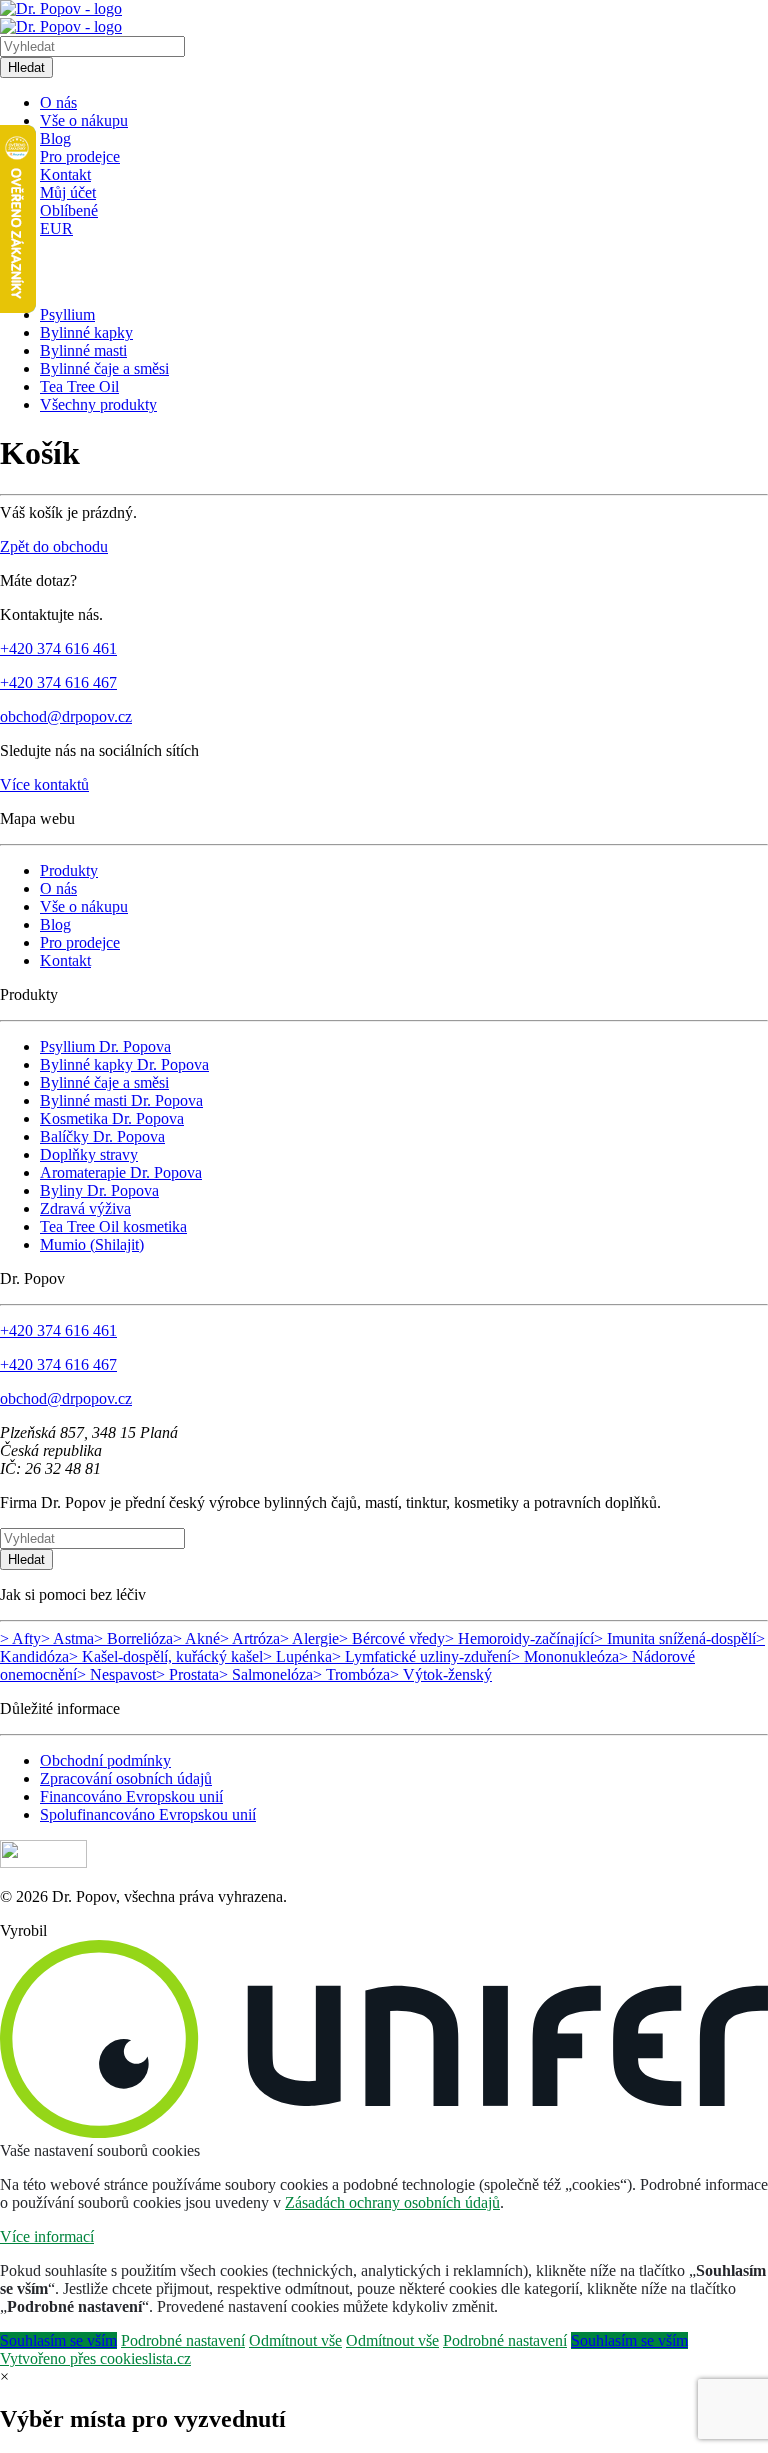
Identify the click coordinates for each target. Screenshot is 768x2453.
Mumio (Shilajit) (92, 1244)
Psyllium (67, 314)
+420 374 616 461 (58, 648)
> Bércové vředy (392, 1638)
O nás (58, 102)
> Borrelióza (133, 1638)
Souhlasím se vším (58, 2340)
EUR (56, 228)
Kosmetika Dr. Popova (112, 1118)
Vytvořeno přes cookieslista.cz (95, 2358)
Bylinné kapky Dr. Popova (124, 1064)
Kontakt (65, 174)
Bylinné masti (83, 350)
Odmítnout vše (295, 2340)
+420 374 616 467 (58, 682)
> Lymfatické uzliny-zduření (421, 1656)
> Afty (20, 1638)
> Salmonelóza (266, 1674)
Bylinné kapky (86, 332)
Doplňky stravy (89, 1154)
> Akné (196, 1638)
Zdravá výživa (85, 1208)
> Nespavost (116, 1674)
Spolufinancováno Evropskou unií (148, 1814)
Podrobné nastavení (183, 2340)
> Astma (67, 1638)
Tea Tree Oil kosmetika (113, 1226)
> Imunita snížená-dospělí (675, 1638)
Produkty (69, 870)
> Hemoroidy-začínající (519, 1638)
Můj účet (68, 192)
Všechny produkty (98, 404)
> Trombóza (351, 1674)
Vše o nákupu (84, 120)
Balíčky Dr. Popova (102, 1136)
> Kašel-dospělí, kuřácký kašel (166, 1656)
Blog (55, 138)
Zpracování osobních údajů (126, 1778)
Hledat (26, 67)
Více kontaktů (44, 784)
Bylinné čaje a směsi (104, 368)
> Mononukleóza (565, 1656)
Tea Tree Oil (79, 386)
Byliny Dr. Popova (99, 1190)
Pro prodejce (80, 156)
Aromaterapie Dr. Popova (121, 1172)
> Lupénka (297, 1656)
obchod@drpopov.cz (66, 716)
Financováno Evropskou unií (131, 1796)
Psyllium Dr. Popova (105, 1046)
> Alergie (309, 1638)
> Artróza (250, 1638)
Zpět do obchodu (54, 546)
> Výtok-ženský (441, 1674)
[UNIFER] (384, 2132)
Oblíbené (69, 210)
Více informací (47, 2236)
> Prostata (187, 1674)
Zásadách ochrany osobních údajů (392, 2202)
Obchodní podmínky (105, 1760)
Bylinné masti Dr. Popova (121, 1100)
